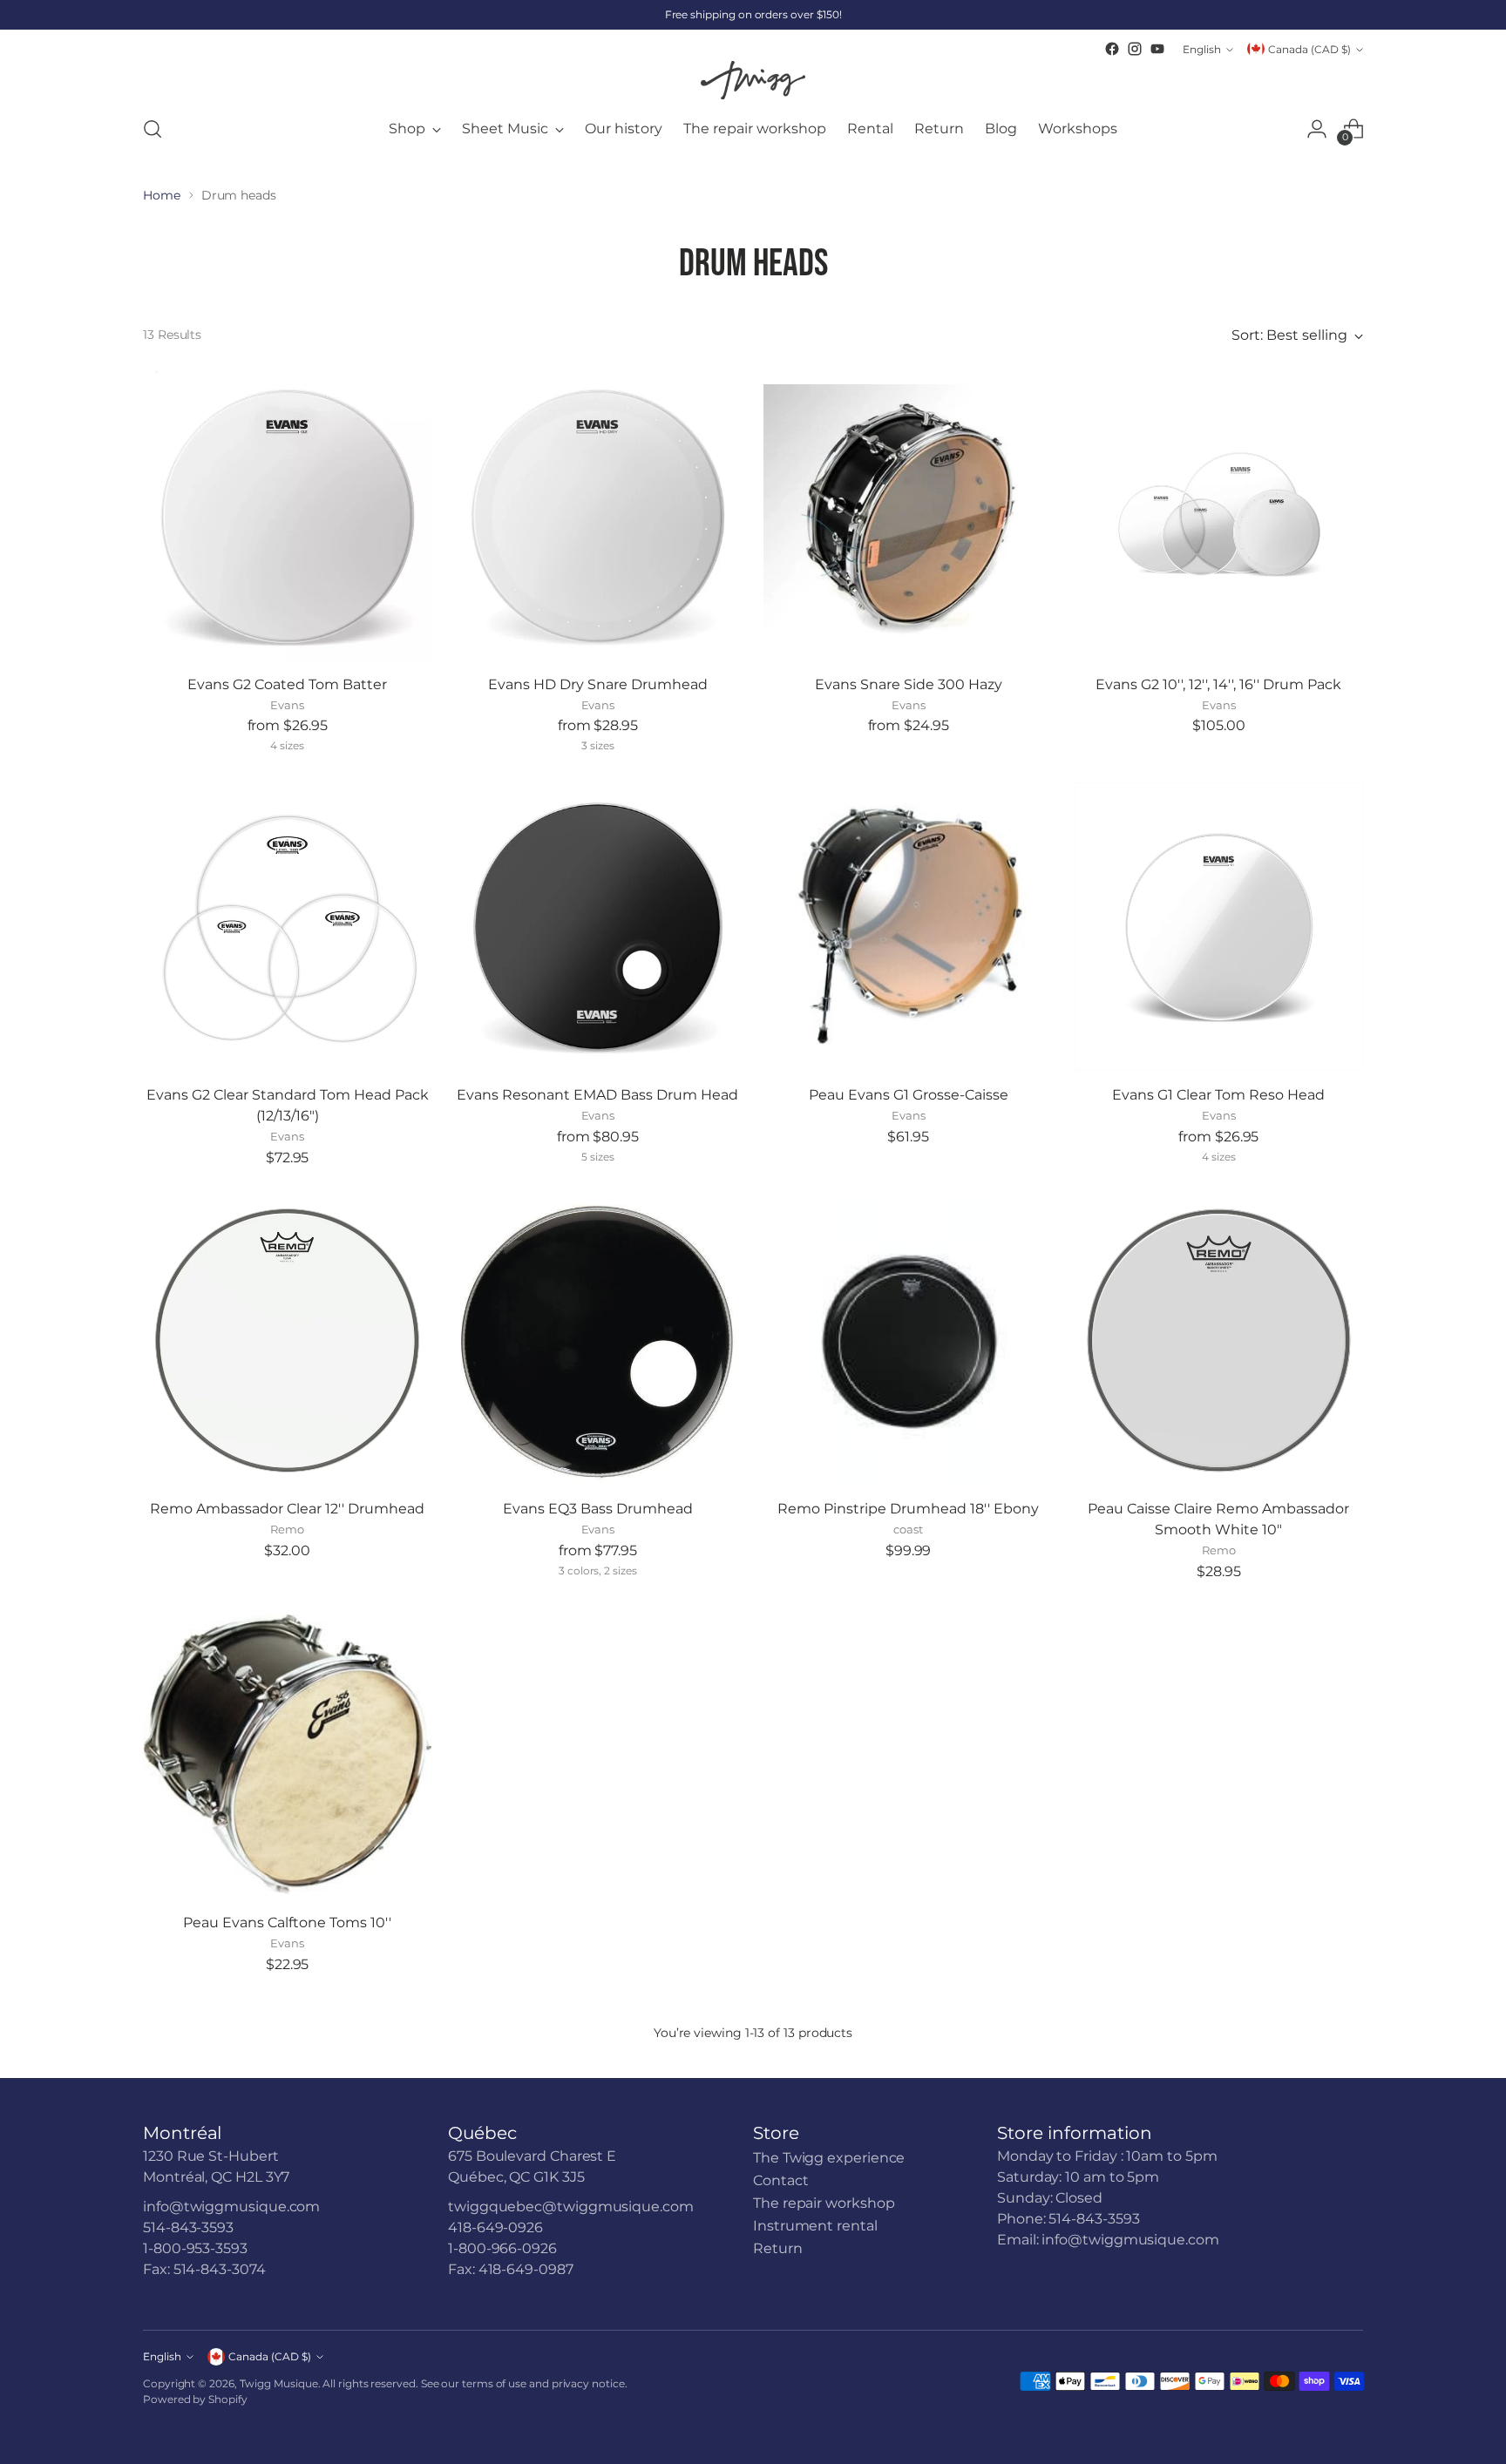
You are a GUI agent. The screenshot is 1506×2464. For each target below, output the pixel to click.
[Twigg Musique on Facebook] (1112, 49)
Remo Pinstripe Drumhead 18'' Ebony (908, 1509)
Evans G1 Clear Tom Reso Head (1218, 1095)
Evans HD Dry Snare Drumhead (598, 684)
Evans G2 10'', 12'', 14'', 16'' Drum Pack (1218, 684)
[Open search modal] (153, 129)
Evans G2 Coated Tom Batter (287, 684)
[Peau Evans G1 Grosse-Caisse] (908, 927)
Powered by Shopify (195, 2399)
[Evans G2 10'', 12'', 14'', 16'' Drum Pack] (1219, 515)
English (1202, 49)
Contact (780, 2180)
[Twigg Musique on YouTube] (1157, 49)
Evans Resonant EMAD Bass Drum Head (597, 1095)
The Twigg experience (829, 2158)
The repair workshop (824, 2203)
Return (778, 2248)
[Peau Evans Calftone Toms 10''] (287, 1754)
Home (162, 195)
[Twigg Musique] (753, 80)
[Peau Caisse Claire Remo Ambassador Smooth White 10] (1219, 1340)
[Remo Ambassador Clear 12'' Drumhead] (287, 1340)
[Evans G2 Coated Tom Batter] (287, 515)
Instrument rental (815, 2226)
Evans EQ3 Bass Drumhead (598, 1509)
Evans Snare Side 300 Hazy (909, 684)
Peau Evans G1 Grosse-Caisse (909, 1095)
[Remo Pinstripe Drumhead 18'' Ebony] (908, 1340)
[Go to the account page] (1317, 129)
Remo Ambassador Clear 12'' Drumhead (287, 1509)
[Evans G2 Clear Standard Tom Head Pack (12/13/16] (287, 927)
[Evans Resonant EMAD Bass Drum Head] (597, 927)
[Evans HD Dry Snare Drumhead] (597, 515)
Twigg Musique (279, 2383)
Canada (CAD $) (1309, 49)
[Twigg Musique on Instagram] (1135, 49)
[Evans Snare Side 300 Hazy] (908, 515)
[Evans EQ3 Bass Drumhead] (597, 1340)
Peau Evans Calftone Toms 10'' (287, 1922)
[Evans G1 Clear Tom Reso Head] (1219, 927)
